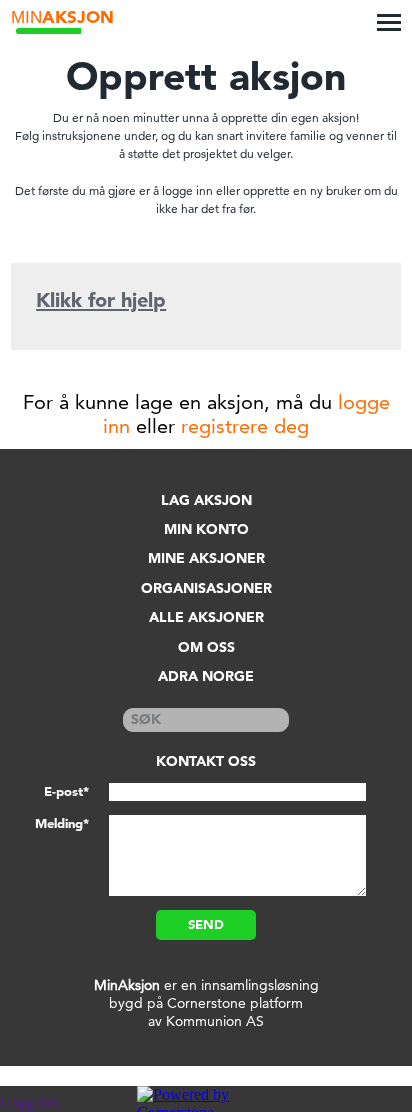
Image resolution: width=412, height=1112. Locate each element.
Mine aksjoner (206, 558)
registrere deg (245, 426)
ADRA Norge (206, 676)
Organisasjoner (206, 588)
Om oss (206, 647)
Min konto (206, 529)
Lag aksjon (206, 500)
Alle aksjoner (206, 617)
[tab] (206, 303)
